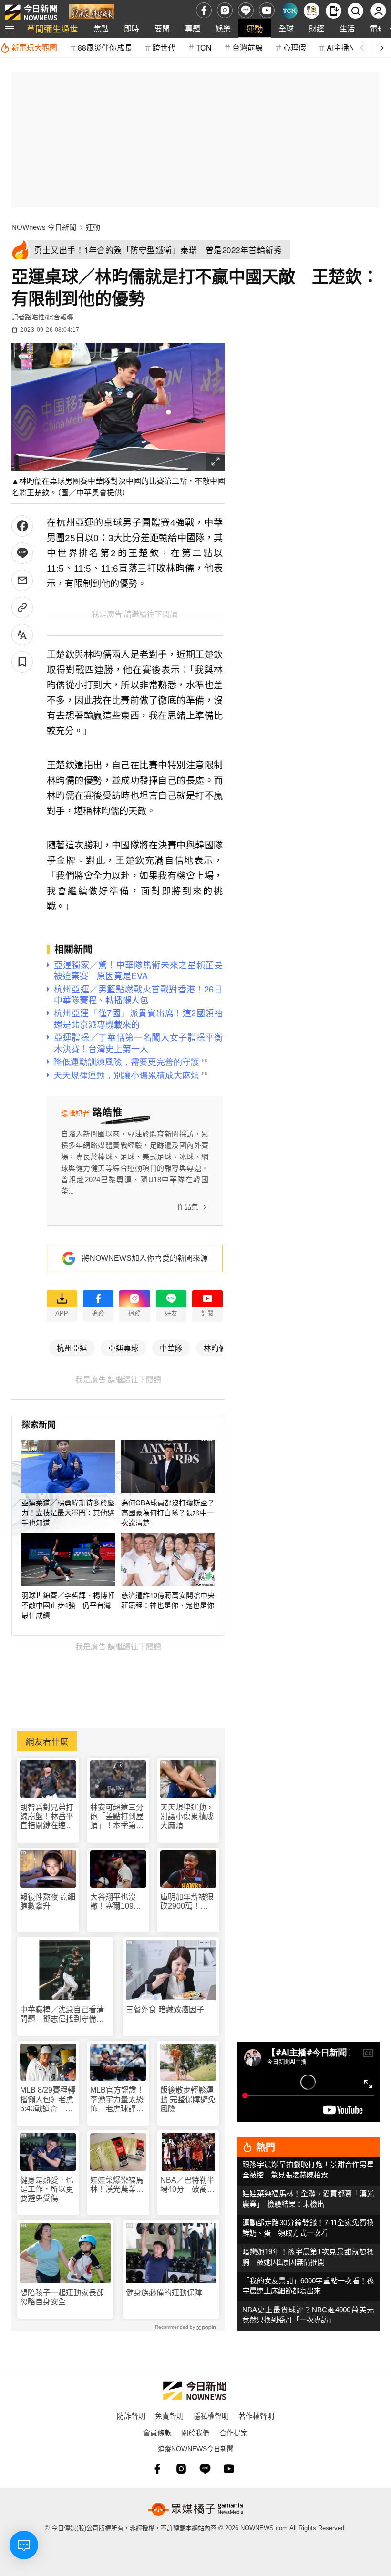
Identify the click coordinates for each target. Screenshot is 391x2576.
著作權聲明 (256, 2416)
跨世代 (164, 47)
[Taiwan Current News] (290, 11)
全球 (286, 28)
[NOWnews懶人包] (312, 11)
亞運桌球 (123, 1348)
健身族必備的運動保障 (164, 2293)
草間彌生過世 (52, 28)
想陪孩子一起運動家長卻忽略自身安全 (62, 2297)
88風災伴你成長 (105, 47)
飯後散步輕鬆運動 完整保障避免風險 (188, 2099)
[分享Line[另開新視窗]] (22, 553)
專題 (193, 28)
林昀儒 (215, 1348)
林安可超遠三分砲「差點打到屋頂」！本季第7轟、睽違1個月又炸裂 (117, 1817)
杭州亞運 (72, 1348)
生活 (347, 28)
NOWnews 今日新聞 (44, 227)
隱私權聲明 (211, 2416)
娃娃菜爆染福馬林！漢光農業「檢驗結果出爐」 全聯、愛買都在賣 (117, 2185)
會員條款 (157, 2432)
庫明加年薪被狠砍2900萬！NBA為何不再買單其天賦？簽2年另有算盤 (187, 1902)
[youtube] (267, 10)
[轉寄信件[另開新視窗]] (22, 580)
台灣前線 (247, 47)
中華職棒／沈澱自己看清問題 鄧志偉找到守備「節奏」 (62, 2014)
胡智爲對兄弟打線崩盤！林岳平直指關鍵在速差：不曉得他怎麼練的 (47, 1817)
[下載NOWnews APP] (334, 11)
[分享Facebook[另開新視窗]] (22, 526)
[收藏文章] (22, 662)
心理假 (295, 47)
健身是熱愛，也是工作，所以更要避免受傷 (47, 2189)
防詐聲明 (131, 2416)
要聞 (162, 28)
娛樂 (223, 28)
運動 (255, 28)
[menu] (10, 29)
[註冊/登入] (378, 11)
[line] (246, 10)
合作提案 (234, 2432)
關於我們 (195, 2432)
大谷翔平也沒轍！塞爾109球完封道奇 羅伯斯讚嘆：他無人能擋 (117, 1902)
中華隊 (171, 1348)
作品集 (188, 1207)
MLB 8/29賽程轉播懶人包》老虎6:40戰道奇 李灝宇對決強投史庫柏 (48, 2100)
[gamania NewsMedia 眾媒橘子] (195, 2509)
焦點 (101, 28)
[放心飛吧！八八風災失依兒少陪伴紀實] (92, 13)
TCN (204, 47)
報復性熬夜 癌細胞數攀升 (48, 1901)
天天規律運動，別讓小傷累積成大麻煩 (187, 1816)
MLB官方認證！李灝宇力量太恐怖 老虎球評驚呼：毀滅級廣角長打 (117, 2100)
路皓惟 (35, 317)
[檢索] (355, 11)
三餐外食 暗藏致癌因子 (165, 2009)
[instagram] (225, 10)
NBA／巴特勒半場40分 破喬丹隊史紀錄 (187, 2185)
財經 (317, 28)
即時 (132, 28)
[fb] (204, 10)
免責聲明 (169, 2416)
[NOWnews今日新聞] (31, 10)
